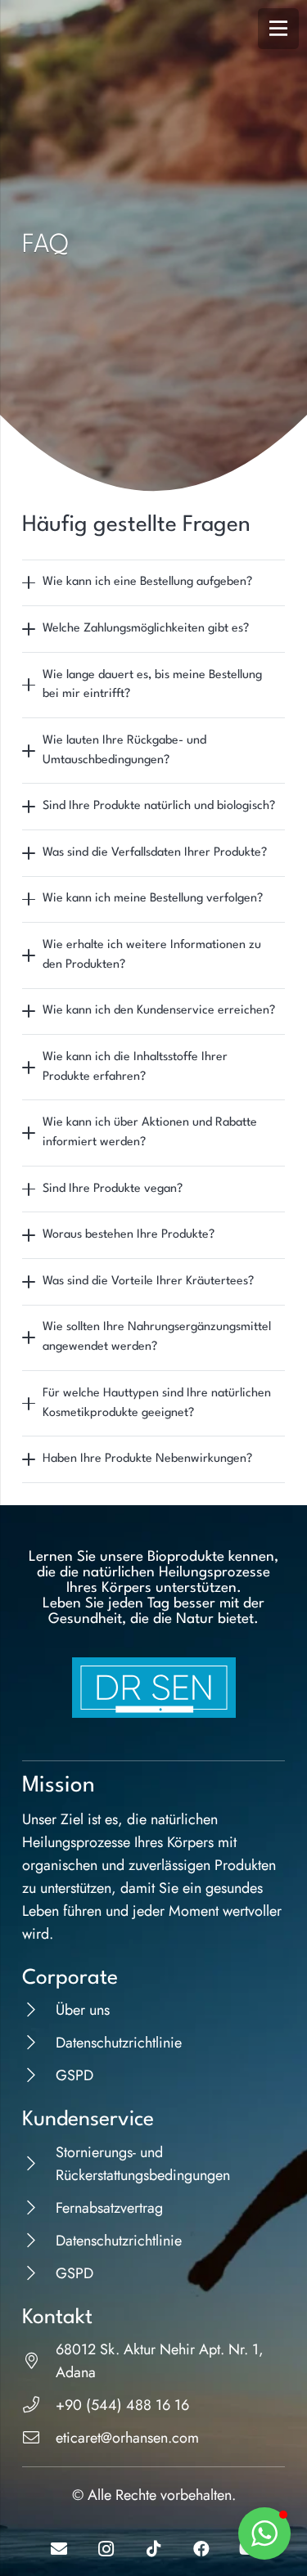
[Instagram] (106, 2549)
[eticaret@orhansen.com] (39, 2438)
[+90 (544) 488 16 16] (39, 2405)
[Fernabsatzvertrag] (39, 2208)
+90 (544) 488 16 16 (122, 2405)
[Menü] (278, 29)
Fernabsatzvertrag (109, 2208)
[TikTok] (154, 2549)
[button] (264, 2533)
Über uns (83, 2010)
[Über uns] (39, 2010)
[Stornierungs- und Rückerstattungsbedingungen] (39, 2164)
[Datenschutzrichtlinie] (39, 2043)
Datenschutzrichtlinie (119, 2043)
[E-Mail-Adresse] (59, 2549)
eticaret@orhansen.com (127, 2438)
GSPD (74, 2075)
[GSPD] (39, 2075)
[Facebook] (201, 2549)
